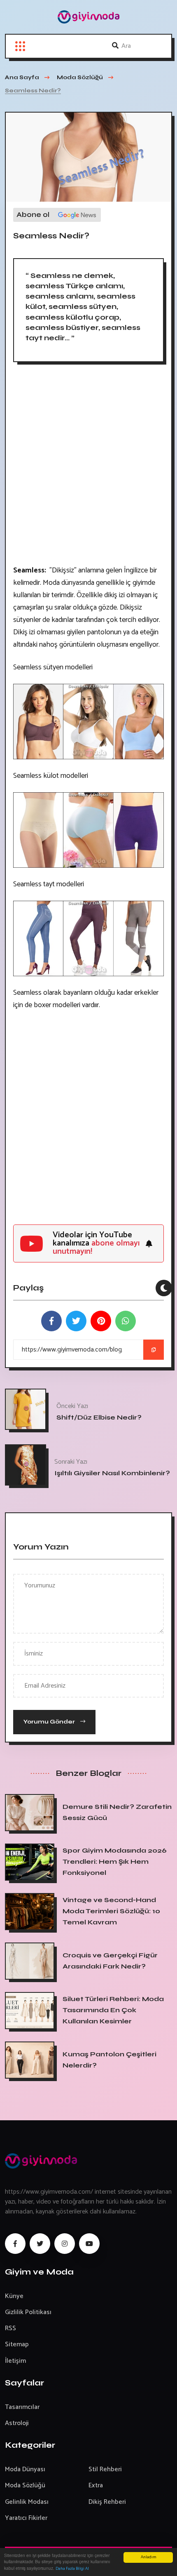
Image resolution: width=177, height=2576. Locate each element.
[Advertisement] (88, 467)
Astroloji (17, 2423)
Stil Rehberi (105, 2469)
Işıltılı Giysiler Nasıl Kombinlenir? (112, 1473)
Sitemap (17, 2344)
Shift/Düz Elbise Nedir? (99, 1417)
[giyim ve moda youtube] (89, 2244)
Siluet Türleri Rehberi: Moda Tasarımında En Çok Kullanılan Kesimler (113, 2010)
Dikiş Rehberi (107, 2502)
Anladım (148, 2557)
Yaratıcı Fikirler (26, 2518)
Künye (14, 2296)
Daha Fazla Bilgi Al (72, 2569)
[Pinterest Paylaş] (101, 1321)
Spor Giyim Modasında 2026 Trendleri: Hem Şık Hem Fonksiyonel (115, 1861)
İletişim (15, 2361)
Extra (96, 2485)
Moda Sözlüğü (25, 2485)
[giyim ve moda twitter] (40, 2244)
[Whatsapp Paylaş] (126, 1321)
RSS (10, 2328)
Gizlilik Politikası (28, 2312)
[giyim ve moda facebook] (15, 2244)
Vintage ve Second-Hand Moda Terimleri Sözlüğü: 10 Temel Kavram (111, 1911)
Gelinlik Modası (27, 2502)
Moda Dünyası (25, 2469)
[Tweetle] (76, 1321)
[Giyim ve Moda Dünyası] (88, 17)
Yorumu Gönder (50, 1722)
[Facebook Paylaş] (51, 1321)
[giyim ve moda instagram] (65, 2244)
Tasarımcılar (22, 2407)
